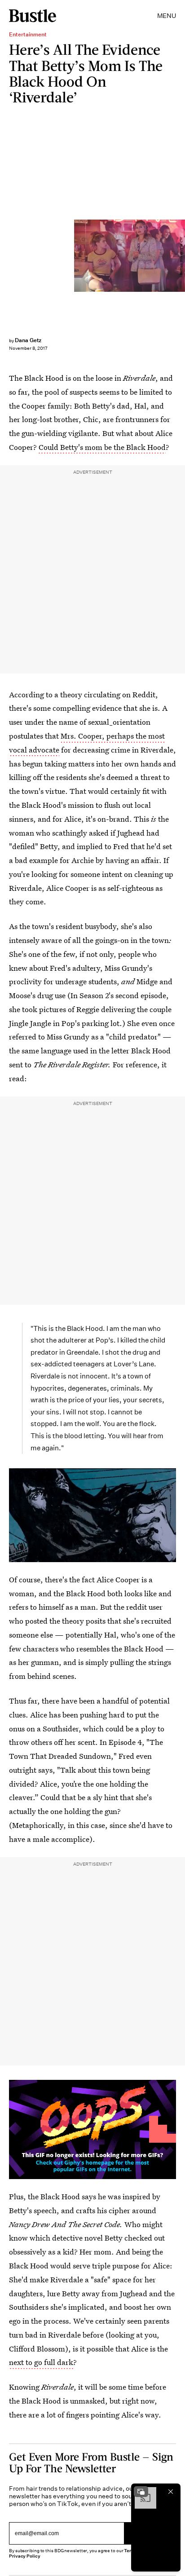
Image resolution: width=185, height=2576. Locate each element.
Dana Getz (28, 340)
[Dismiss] (171, 2492)
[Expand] (141, 2492)
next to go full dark (41, 2362)
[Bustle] (33, 16)
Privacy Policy (25, 2556)
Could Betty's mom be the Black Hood (102, 447)
